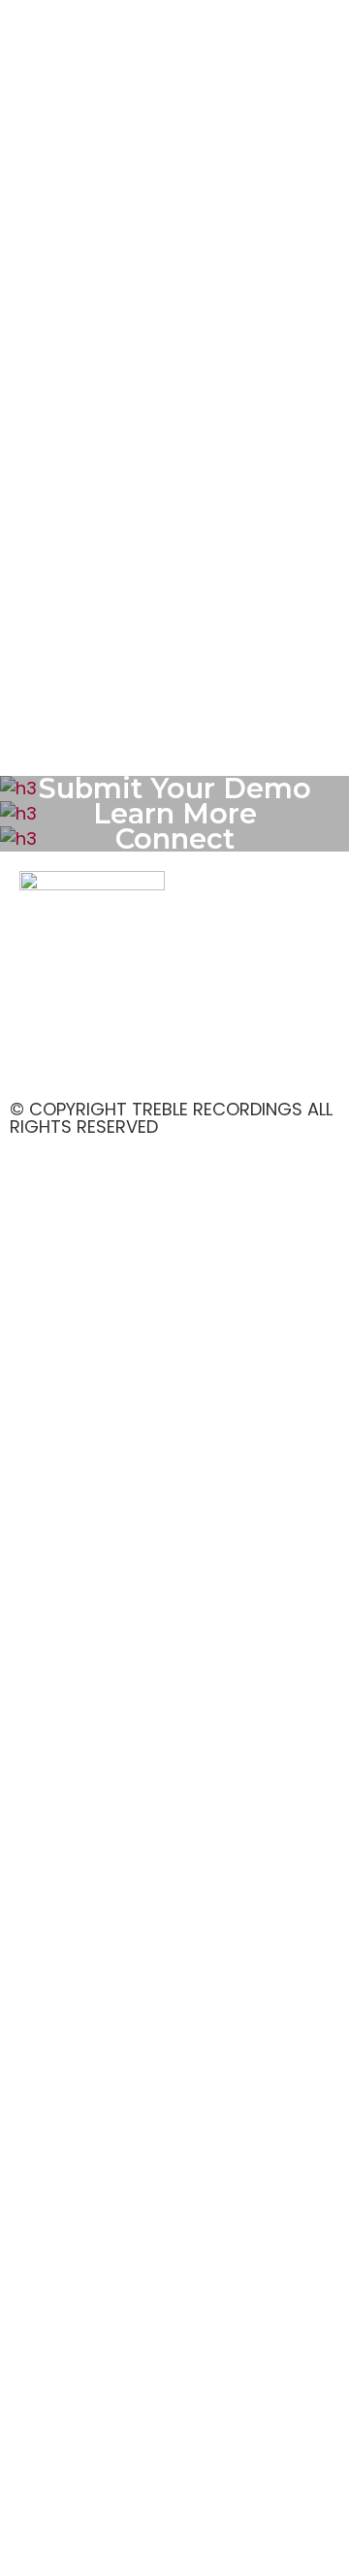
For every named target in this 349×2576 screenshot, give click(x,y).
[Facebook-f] (44, 1060)
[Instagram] (97, 1060)
